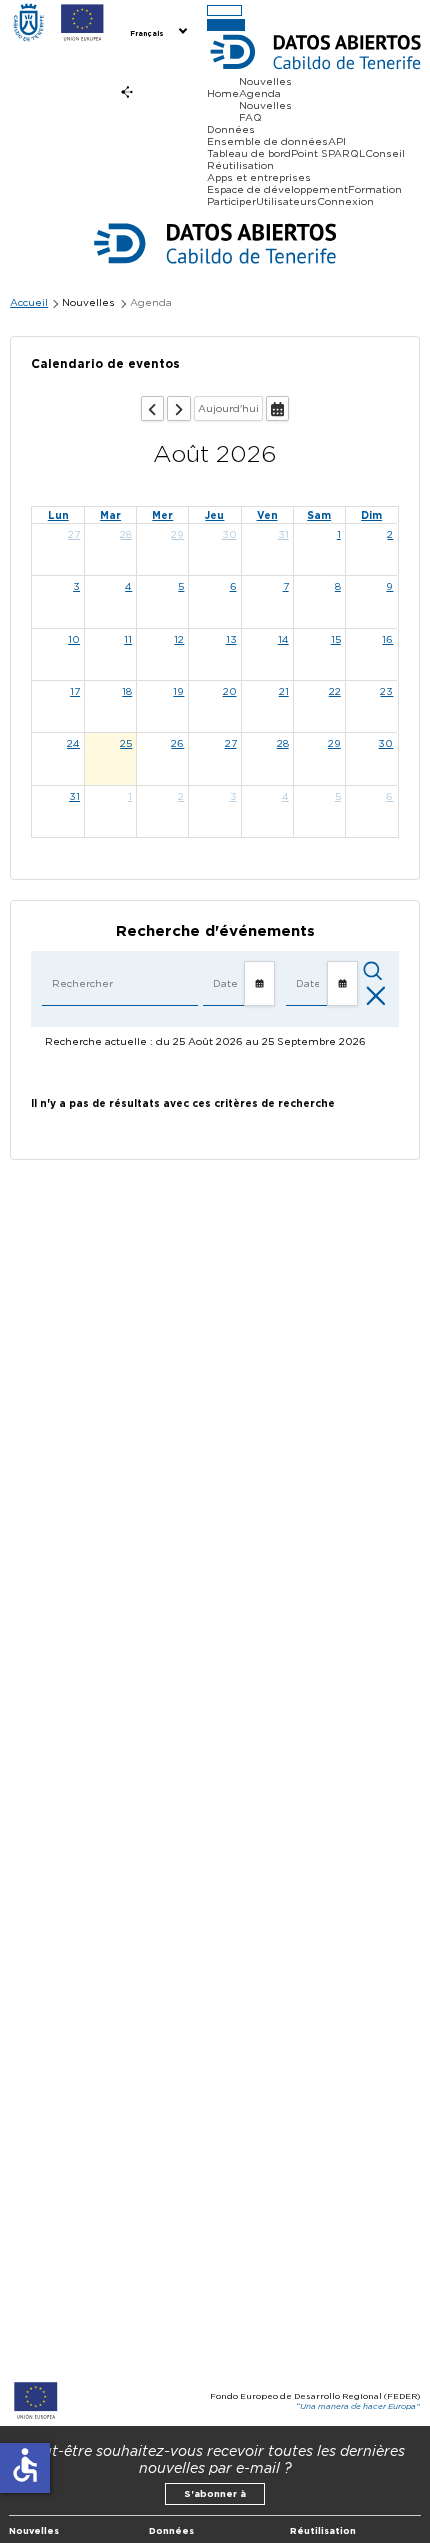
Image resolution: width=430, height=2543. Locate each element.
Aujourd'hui (228, 408)
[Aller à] (277, 408)
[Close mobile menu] (226, 24)
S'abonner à (215, 2493)
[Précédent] (152, 408)
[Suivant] (178, 408)
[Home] (28, 23)
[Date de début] (259, 984)
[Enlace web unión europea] (82, 23)
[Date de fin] (342, 984)
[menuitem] (157, 32)
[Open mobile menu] (224, 10)
